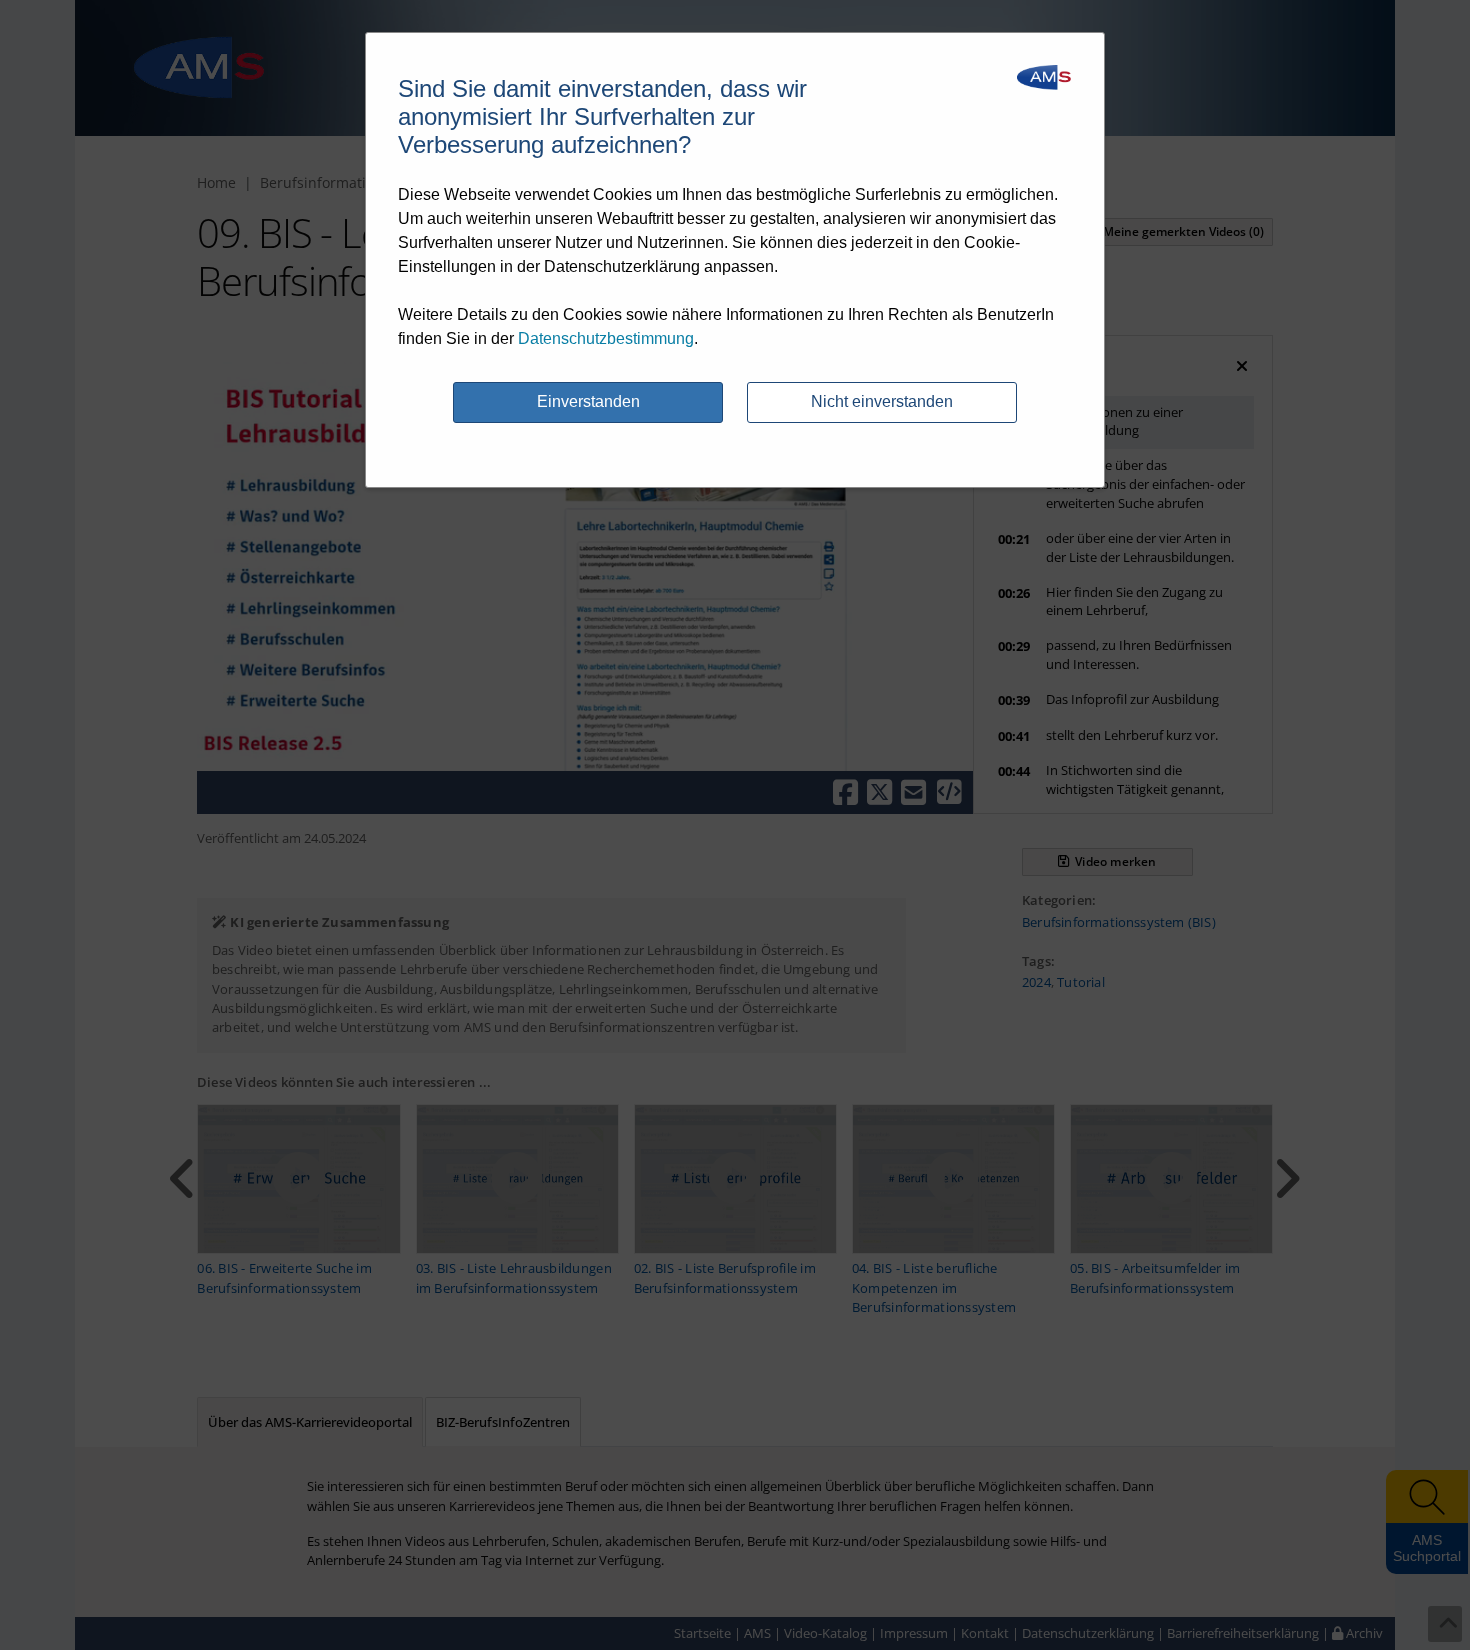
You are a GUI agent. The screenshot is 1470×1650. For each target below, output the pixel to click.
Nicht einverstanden (882, 401)
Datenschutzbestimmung (606, 338)
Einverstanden (588, 401)
